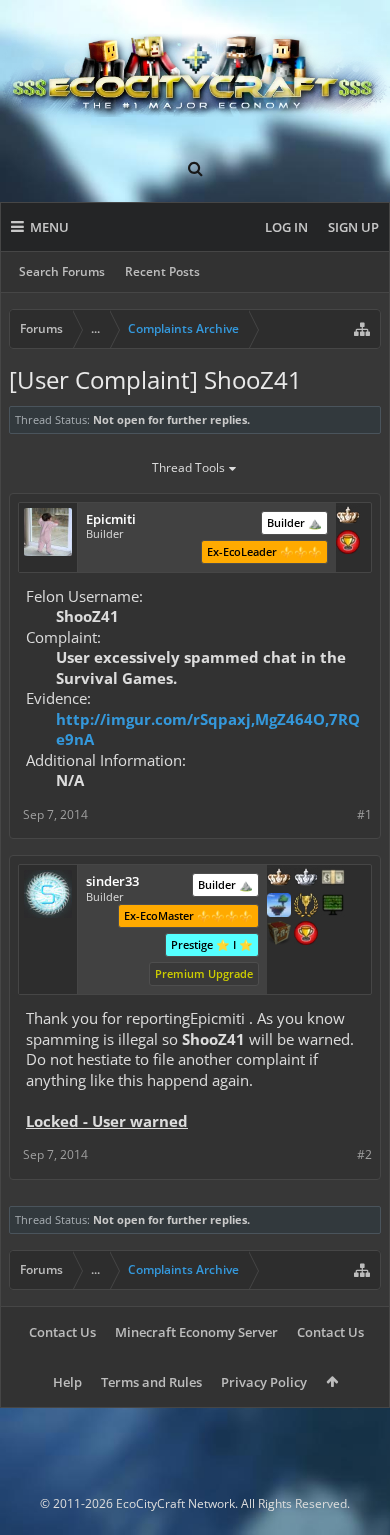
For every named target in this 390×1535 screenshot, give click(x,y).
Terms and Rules (151, 1382)
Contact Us (62, 1332)
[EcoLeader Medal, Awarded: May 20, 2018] (279, 879)
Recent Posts (162, 271)
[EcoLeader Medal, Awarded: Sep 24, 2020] (348, 517)
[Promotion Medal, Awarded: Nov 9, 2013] (279, 935)
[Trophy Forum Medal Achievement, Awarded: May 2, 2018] (306, 935)
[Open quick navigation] (362, 329)
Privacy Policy (264, 1382)
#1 (364, 814)
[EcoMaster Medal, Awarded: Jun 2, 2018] (306, 879)
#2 (364, 1154)
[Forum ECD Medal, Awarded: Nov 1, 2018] (333, 879)
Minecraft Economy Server (196, 1332)
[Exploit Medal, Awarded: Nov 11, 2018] (333, 907)
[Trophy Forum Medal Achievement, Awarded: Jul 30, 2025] (348, 544)
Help (67, 1382)
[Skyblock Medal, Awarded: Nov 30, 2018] (279, 907)
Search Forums (62, 271)
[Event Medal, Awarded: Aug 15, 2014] (306, 907)
